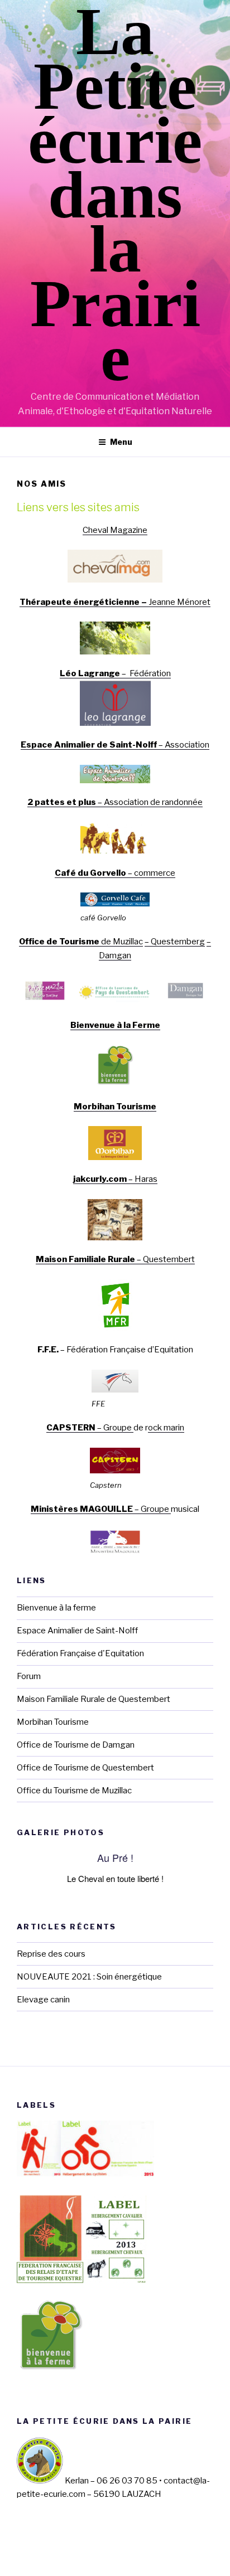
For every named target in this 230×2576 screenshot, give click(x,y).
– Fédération (115, 673)
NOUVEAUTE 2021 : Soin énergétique (89, 1977)
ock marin (166, 1428)
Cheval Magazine (115, 530)
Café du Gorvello (90, 873)
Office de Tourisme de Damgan (76, 1745)
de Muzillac (81, 942)
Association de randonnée (153, 802)
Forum (29, 1676)
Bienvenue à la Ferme (115, 1025)
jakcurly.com (100, 1179)
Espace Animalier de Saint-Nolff (89, 745)
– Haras (142, 1179)
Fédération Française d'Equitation (80, 1653)
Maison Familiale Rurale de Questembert (94, 1699)
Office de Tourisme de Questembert (85, 1768)
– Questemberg (175, 942)
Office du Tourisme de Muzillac (74, 1791)
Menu (121, 442)
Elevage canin (43, 2000)
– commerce (151, 873)
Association (187, 745)
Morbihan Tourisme (115, 1107)
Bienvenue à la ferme (56, 1608)
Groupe (118, 1428)
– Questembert (115, 1259)
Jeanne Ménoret (179, 602)
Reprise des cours (51, 1954)
